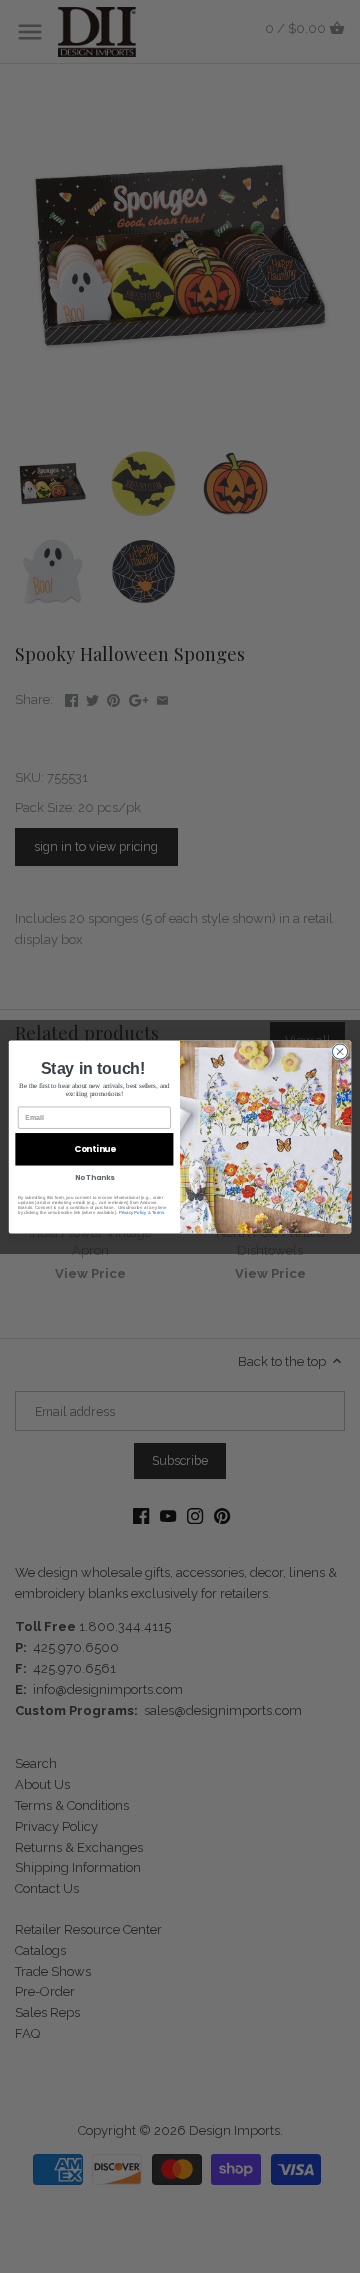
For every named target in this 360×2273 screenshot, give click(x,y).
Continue (95, 1149)
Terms (158, 1211)
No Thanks (95, 1178)
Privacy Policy (133, 1211)
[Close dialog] (339, 1050)
